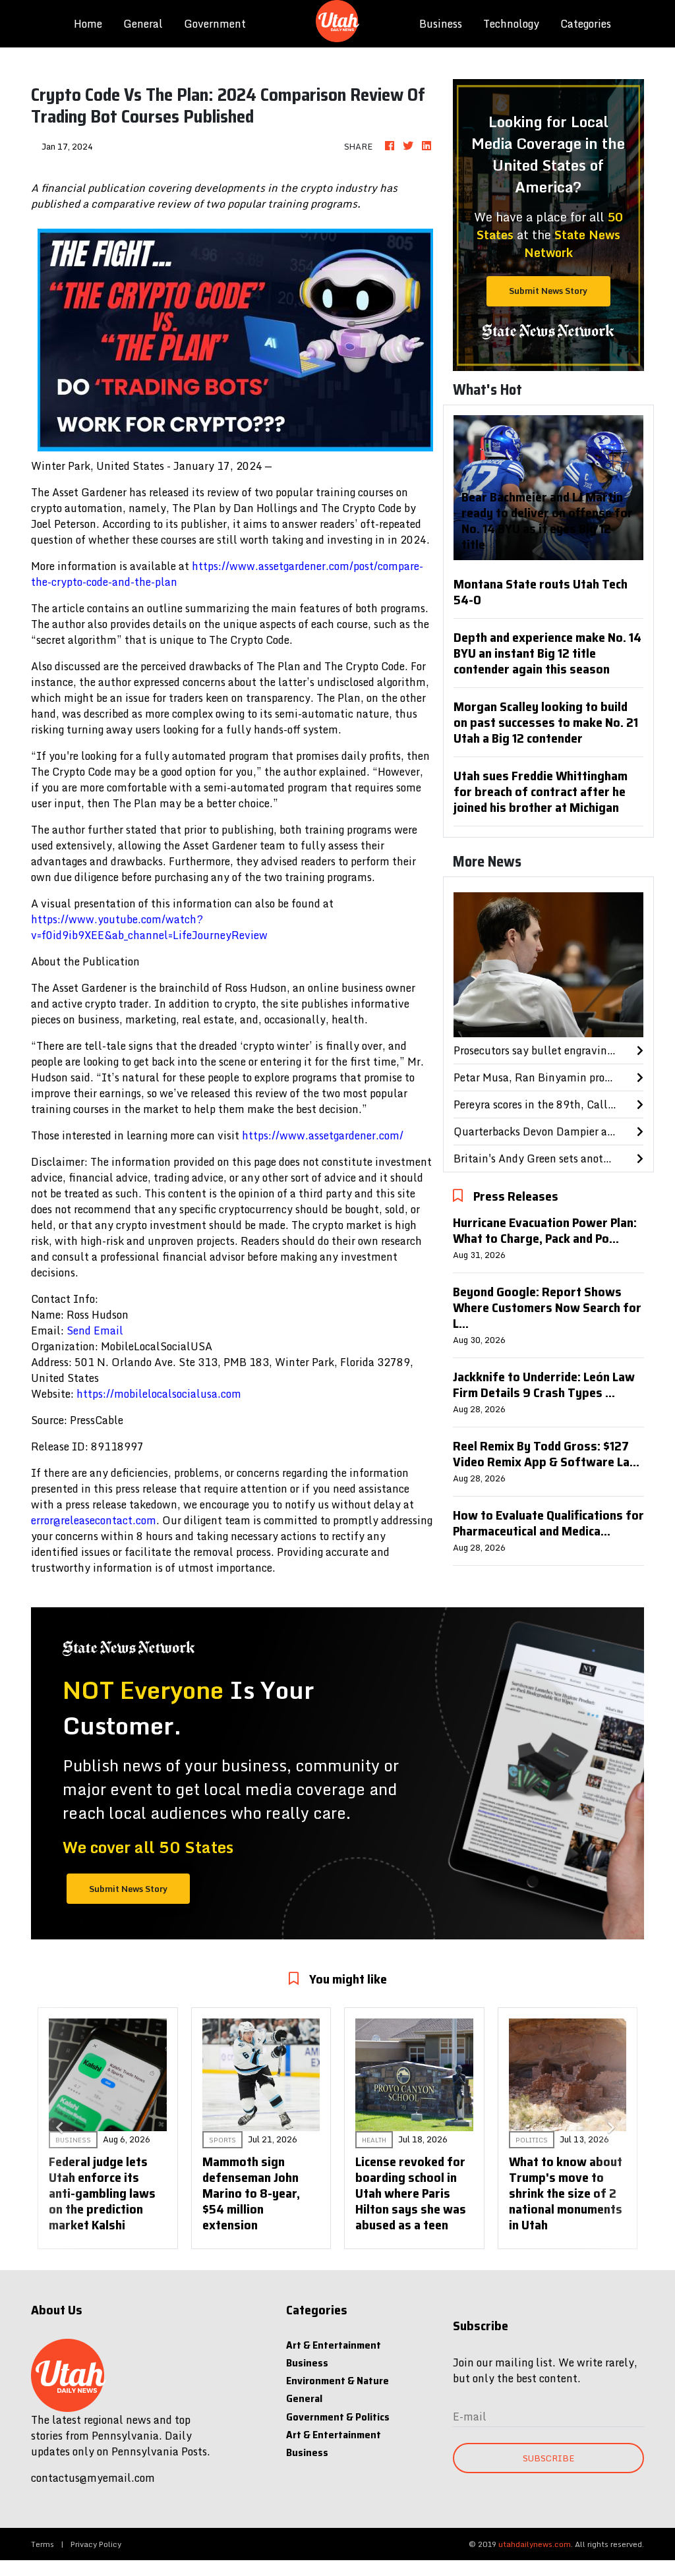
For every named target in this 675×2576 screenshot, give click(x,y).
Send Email (95, 1331)
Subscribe (548, 2458)
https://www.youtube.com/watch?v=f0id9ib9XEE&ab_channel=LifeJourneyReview (149, 927)
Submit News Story (548, 291)
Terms (43, 2544)
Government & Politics (338, 2417)
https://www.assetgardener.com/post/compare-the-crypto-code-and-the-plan (227, 574)
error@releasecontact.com (94, 1520)
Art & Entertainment (334, 2345)
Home (93, 23)
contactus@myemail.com (93, 2478)
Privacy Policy (96, 2544)
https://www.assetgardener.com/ (323, 1135)
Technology (511, 24)
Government (215, 24)
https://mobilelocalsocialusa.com (159, 1394)
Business (441, 24)
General (143, 24)
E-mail (470, 2417)
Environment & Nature (337, 2381)
